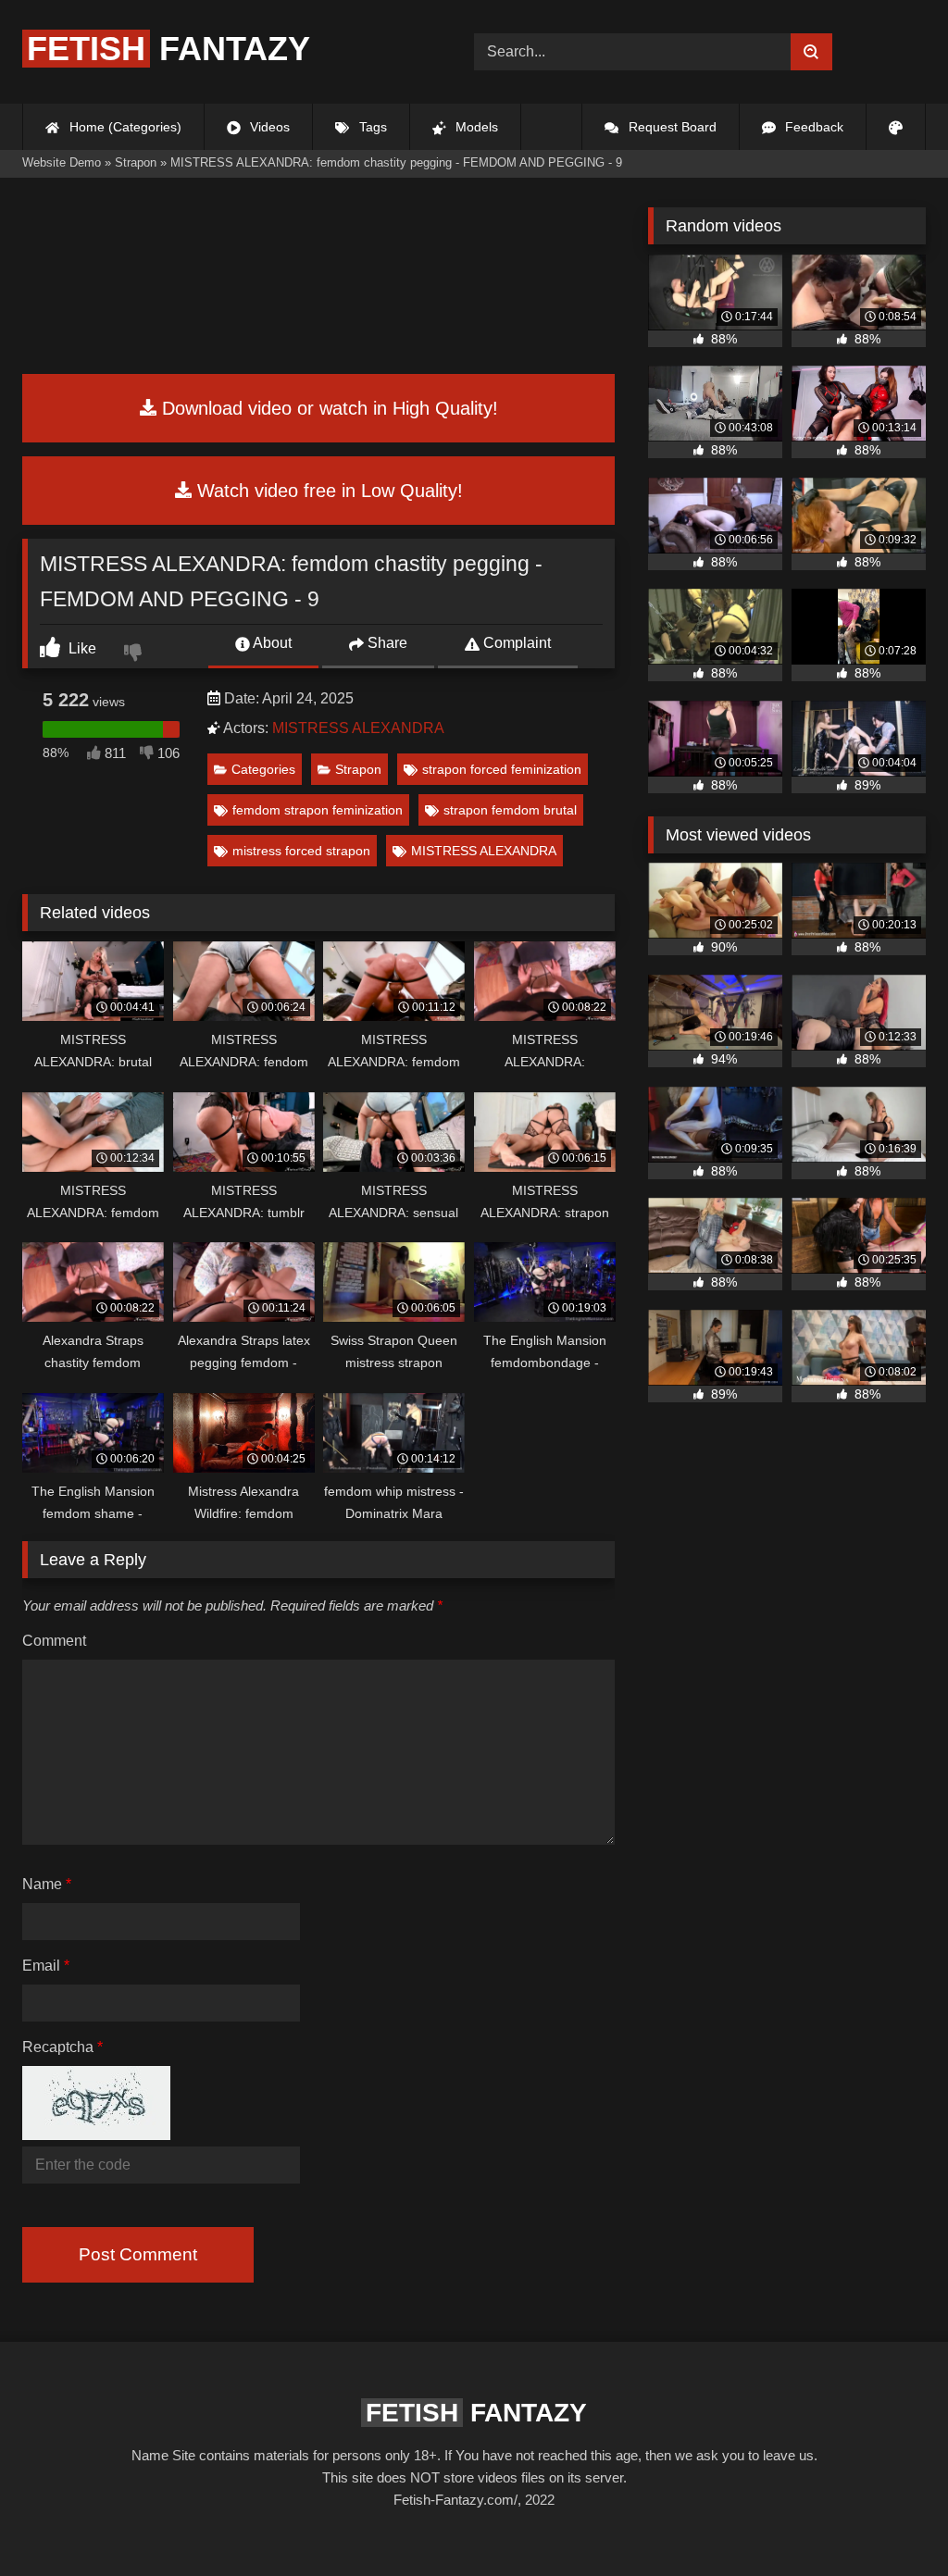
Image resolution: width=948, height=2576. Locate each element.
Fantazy (168, 49)
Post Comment (138, 2254)
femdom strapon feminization (318, 810)
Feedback (812, 127)
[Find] (811, 52)
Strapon (358, 769)
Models (475, 127)
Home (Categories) (124, 127)
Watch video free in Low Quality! (327, 491)
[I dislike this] (135, 654)
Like (81, 648)
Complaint (515, 643)
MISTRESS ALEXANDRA (358, 728)
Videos (268, 127)
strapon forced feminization (502, 769)
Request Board (671, 127)
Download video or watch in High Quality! (327, 408)
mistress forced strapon (301, 851)
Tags (371, 127)
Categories (263, 769)
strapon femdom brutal (510, 810)
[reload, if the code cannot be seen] (96, 2135)
